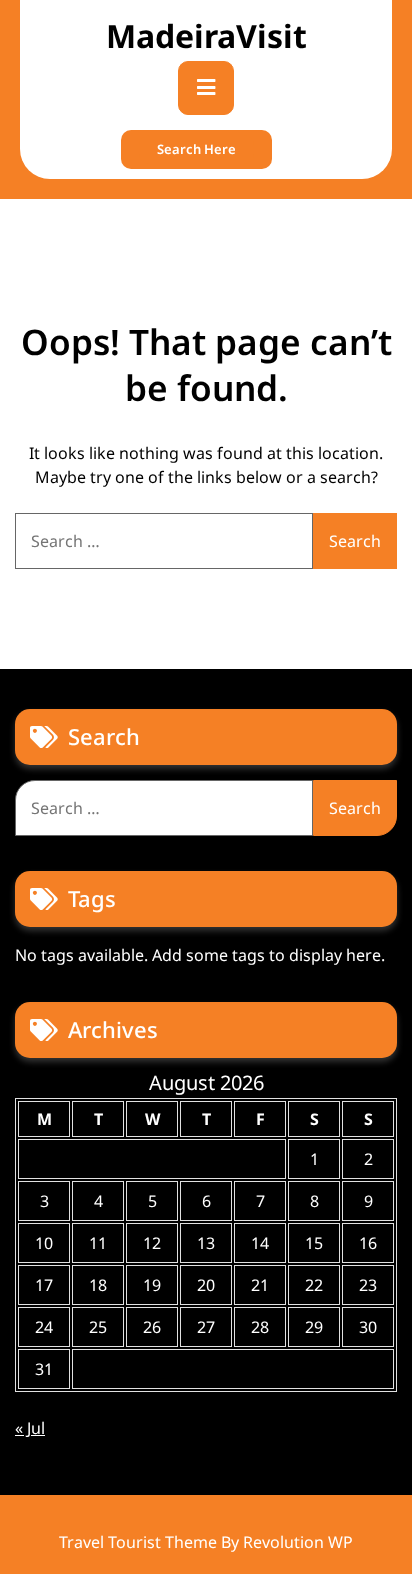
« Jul (30, 1428)
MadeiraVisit (206, 35)
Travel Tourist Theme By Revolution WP (206, 1542)
